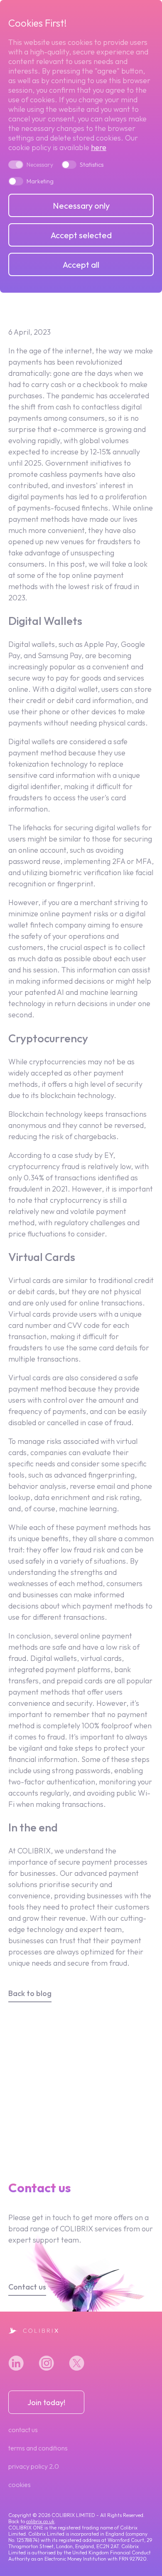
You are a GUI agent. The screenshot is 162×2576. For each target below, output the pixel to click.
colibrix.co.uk (40, 2521)
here (99, 147)
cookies (20, 2485)
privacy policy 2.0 (34, 2466)
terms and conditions (38, 2448)
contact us (23, 2430)
